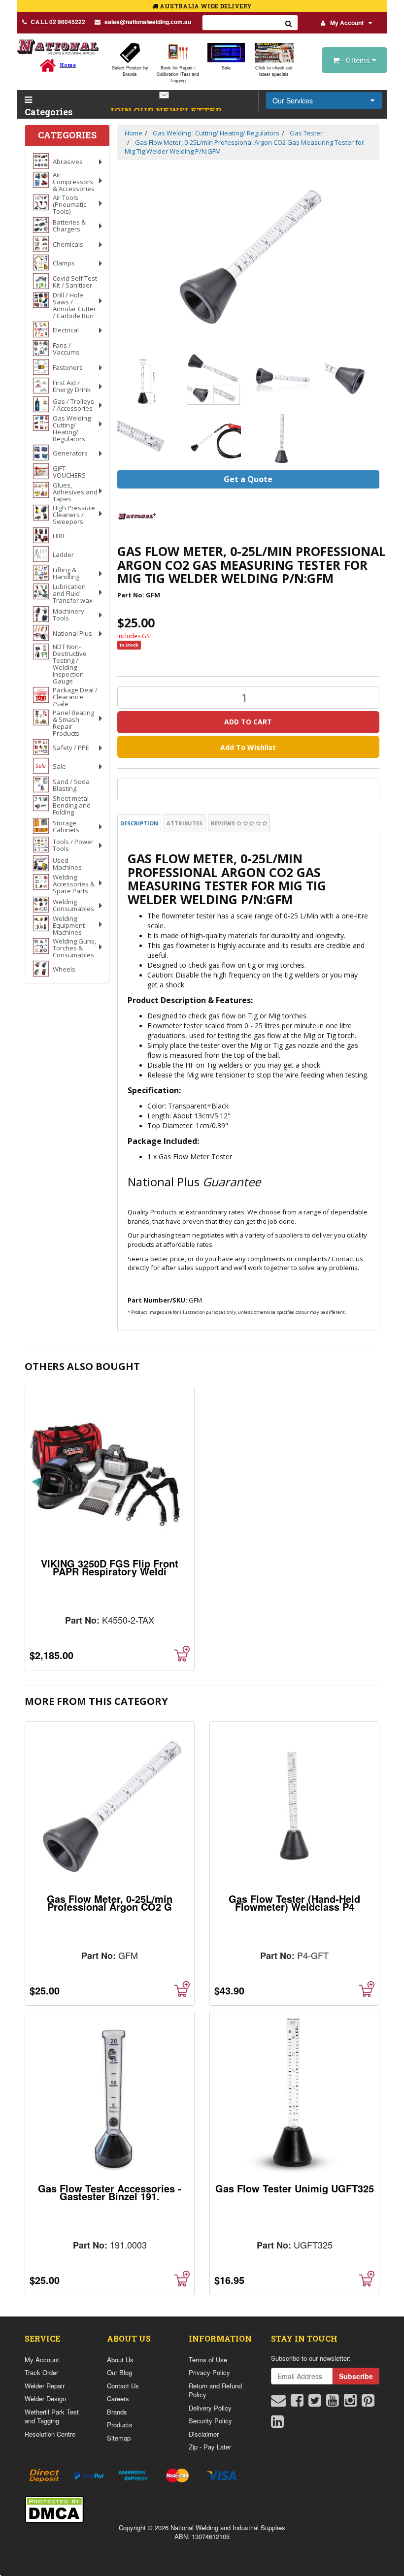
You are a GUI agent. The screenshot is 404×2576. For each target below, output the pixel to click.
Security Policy (210, 2421)
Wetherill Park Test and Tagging (52, 2416)
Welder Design (45, 2398)
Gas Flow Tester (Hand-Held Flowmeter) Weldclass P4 (294, 1903)
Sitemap (119, 2438)
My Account (347, 23)
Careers (118, 2398)
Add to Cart (248, 722)
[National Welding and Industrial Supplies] (58, 47)
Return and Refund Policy (215, 2390)
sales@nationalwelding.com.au (148, 22)
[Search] (289, 23)
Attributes (185, 823)
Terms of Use (208, 2360)
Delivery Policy (210, 2408)
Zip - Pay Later (210, 2447)
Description (139, 823)
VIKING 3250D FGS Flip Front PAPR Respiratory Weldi (110, 1567)
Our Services (293, 100)
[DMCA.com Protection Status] (54, 2508)
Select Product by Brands (130, 71)
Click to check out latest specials (274, 71)
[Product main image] (249, 256)
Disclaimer (204, 2434)
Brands (117, 2412)
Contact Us (123, 2386)
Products (120, 2425)
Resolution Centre (50, 2434)
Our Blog (119, 2372)
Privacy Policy (209, 2372)
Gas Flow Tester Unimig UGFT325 (295, 2188)
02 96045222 (58, 22)
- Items (357, 60)
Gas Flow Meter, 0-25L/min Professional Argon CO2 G (110, 1903)
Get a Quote (248, 479)
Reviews (224, 823)
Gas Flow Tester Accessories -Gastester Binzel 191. (110, 2192)
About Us (120, 2360)
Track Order (41, 2372)
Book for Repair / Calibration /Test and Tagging (178, 74)
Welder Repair (45, 2386)
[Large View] (145, 379)
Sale (226, 68)
